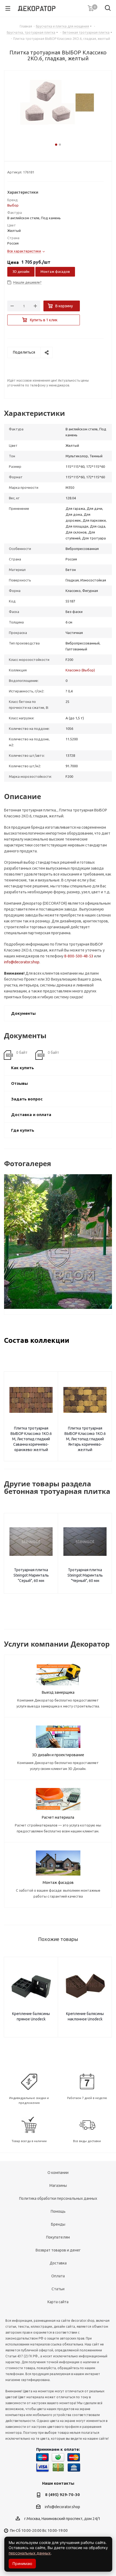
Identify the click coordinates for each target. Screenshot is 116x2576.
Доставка (58, 2263)
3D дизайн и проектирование (58, 1755)
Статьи (58, 2289)
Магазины (58, 2185)
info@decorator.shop (22, 962)
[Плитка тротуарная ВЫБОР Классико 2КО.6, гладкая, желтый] (58, 110)
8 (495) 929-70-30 (62, 2495)
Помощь (58, 2211)
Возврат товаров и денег (58, 2250)
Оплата (58, 2276)
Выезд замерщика (58, 1692)
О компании (58, 2173)
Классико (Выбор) (80, 670)
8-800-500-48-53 (79, 956)
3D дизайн (21, 271)
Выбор (13, 205)
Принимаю (22, 2563)
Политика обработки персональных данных (58, 2198)
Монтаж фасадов (55, 271)
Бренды (58, 2224)
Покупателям (58, 2237)
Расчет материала (58, 1817)
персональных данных (30, 2553)
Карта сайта (58, 2302)
